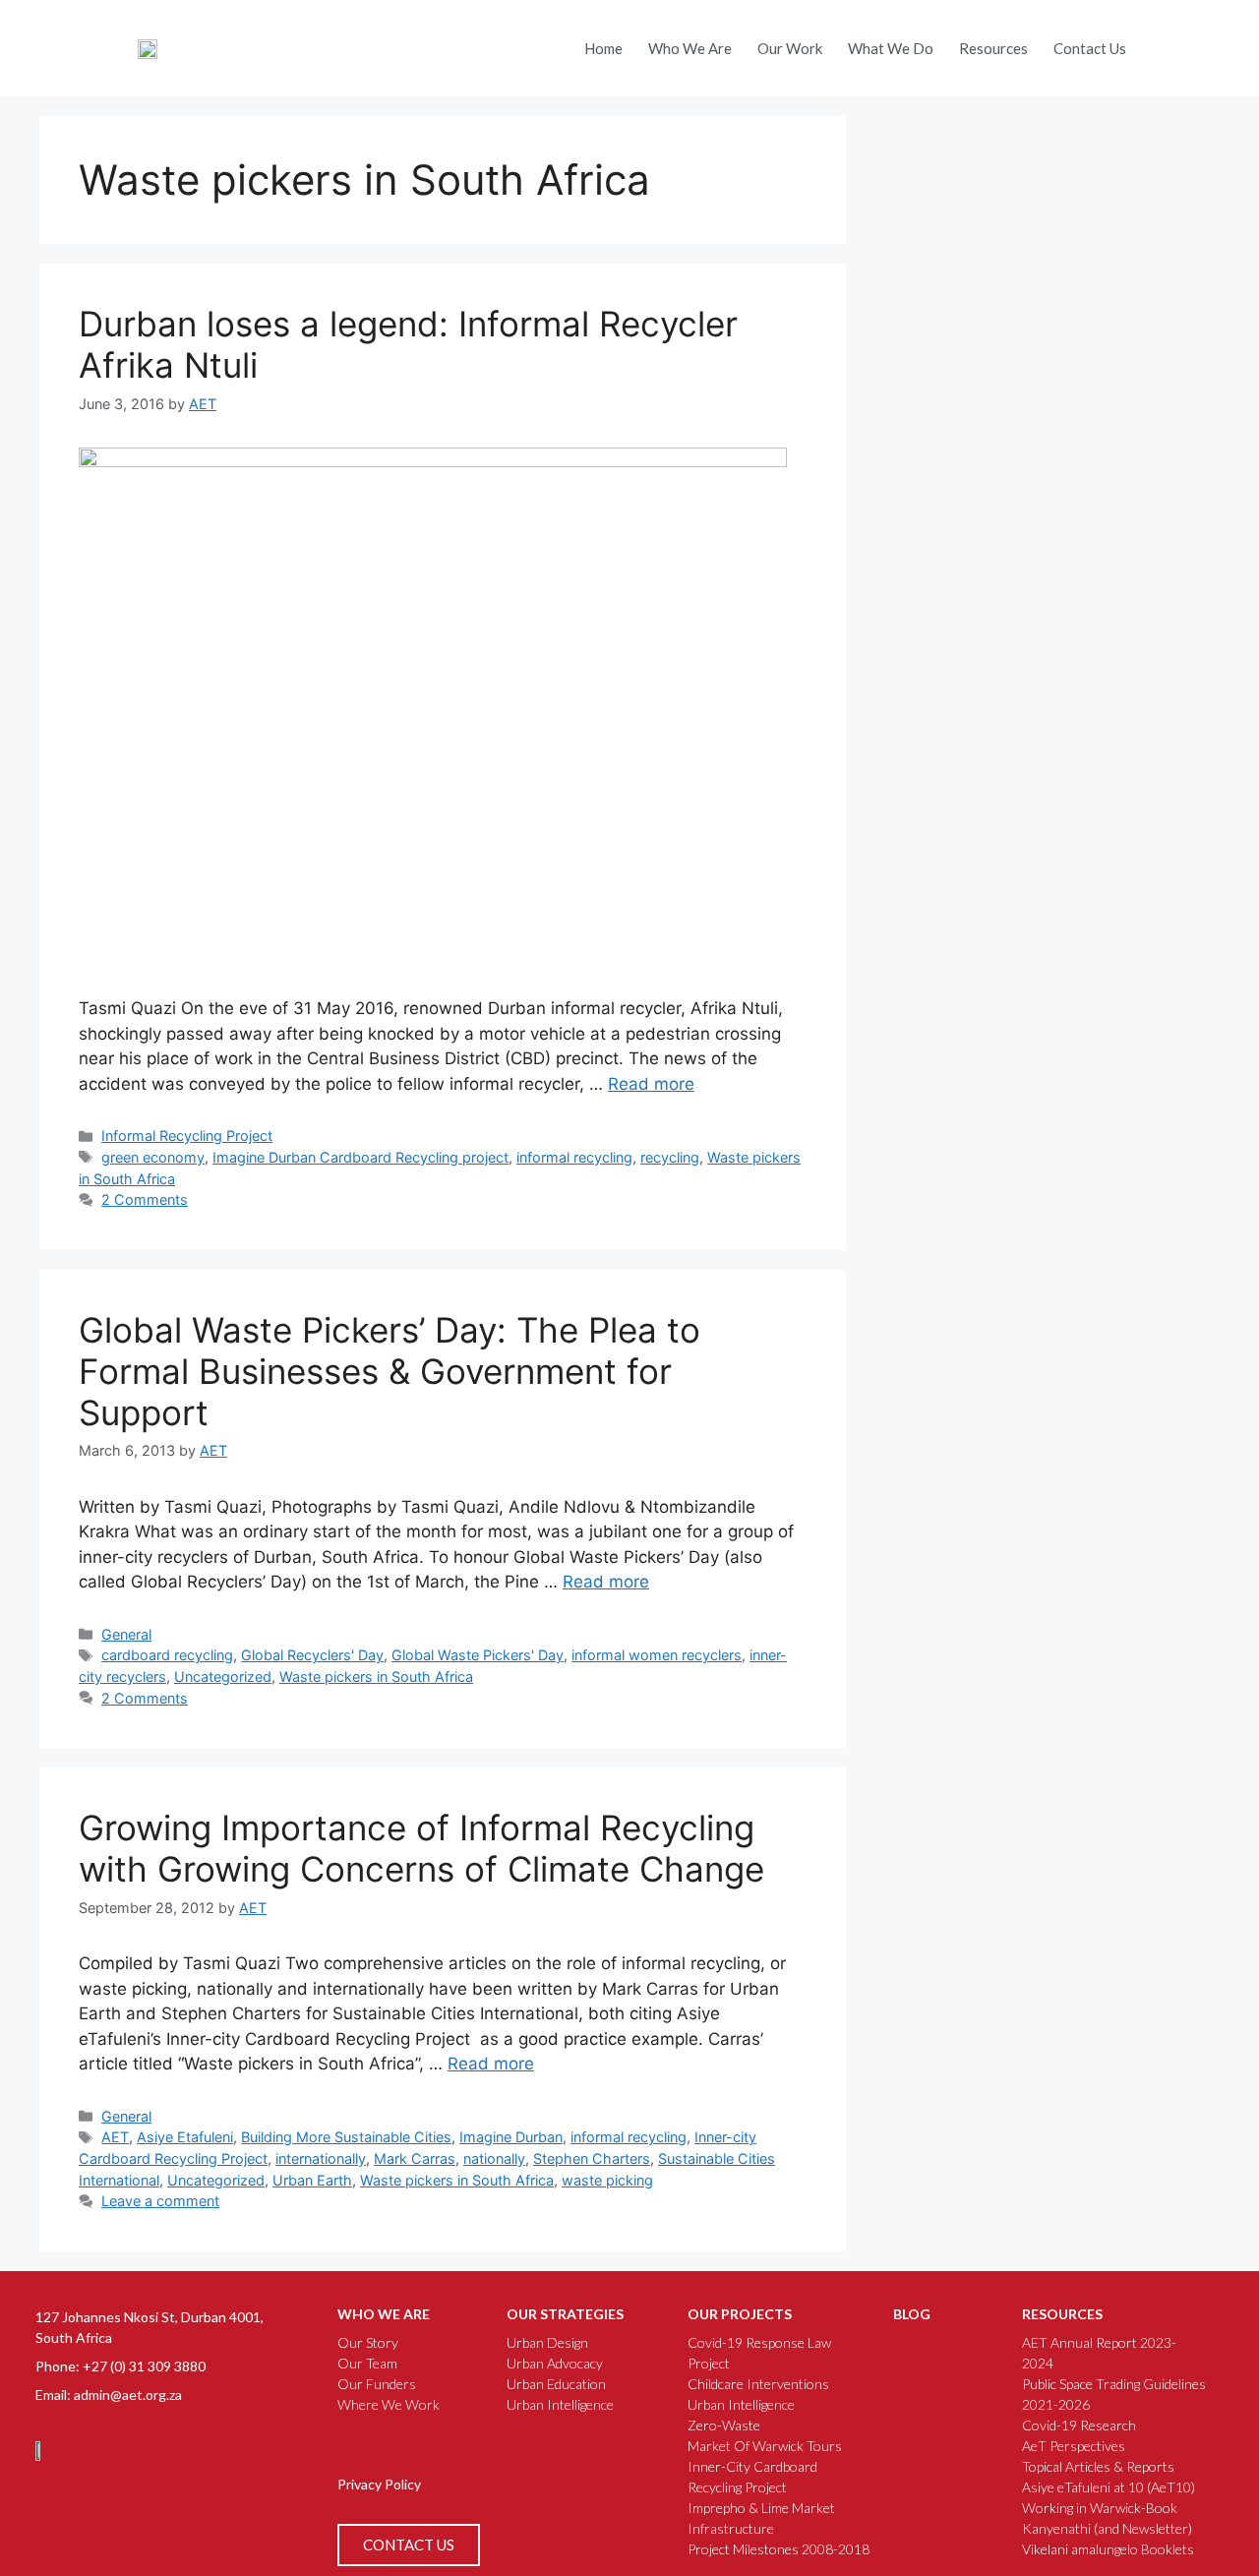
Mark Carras (415, 2158)
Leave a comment (160, 2201)
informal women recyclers (657, 1655)
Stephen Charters (592, 2158)
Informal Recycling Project (187, 1136)
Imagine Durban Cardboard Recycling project (360, 1157)
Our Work (790, 48)
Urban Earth (312, 2180)
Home (603, 48)
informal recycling (574, 1157)
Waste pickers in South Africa (376, 1677)
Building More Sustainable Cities (346, 2137)
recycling (670, 1157)
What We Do (891, 48)
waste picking (607, 2180)
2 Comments (145, 1199)
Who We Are (690, 48)
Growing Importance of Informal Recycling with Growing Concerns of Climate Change (421, 1848)
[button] (1164, 43)
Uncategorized (223, 1677)
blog (912, 2314)
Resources (993, 48)
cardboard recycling (167, 1655)
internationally (321, 2158)
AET (115, 2137)
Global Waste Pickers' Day (478, 1655)
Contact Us (1090, 48)
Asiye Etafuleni (185, 2137)
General (126, 1634)
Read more (651, 1084)
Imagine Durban (511, 2137)
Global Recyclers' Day (312, 1655)
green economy (153, 1157)
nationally (494, 2158)
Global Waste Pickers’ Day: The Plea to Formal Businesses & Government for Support (390, 1371)
